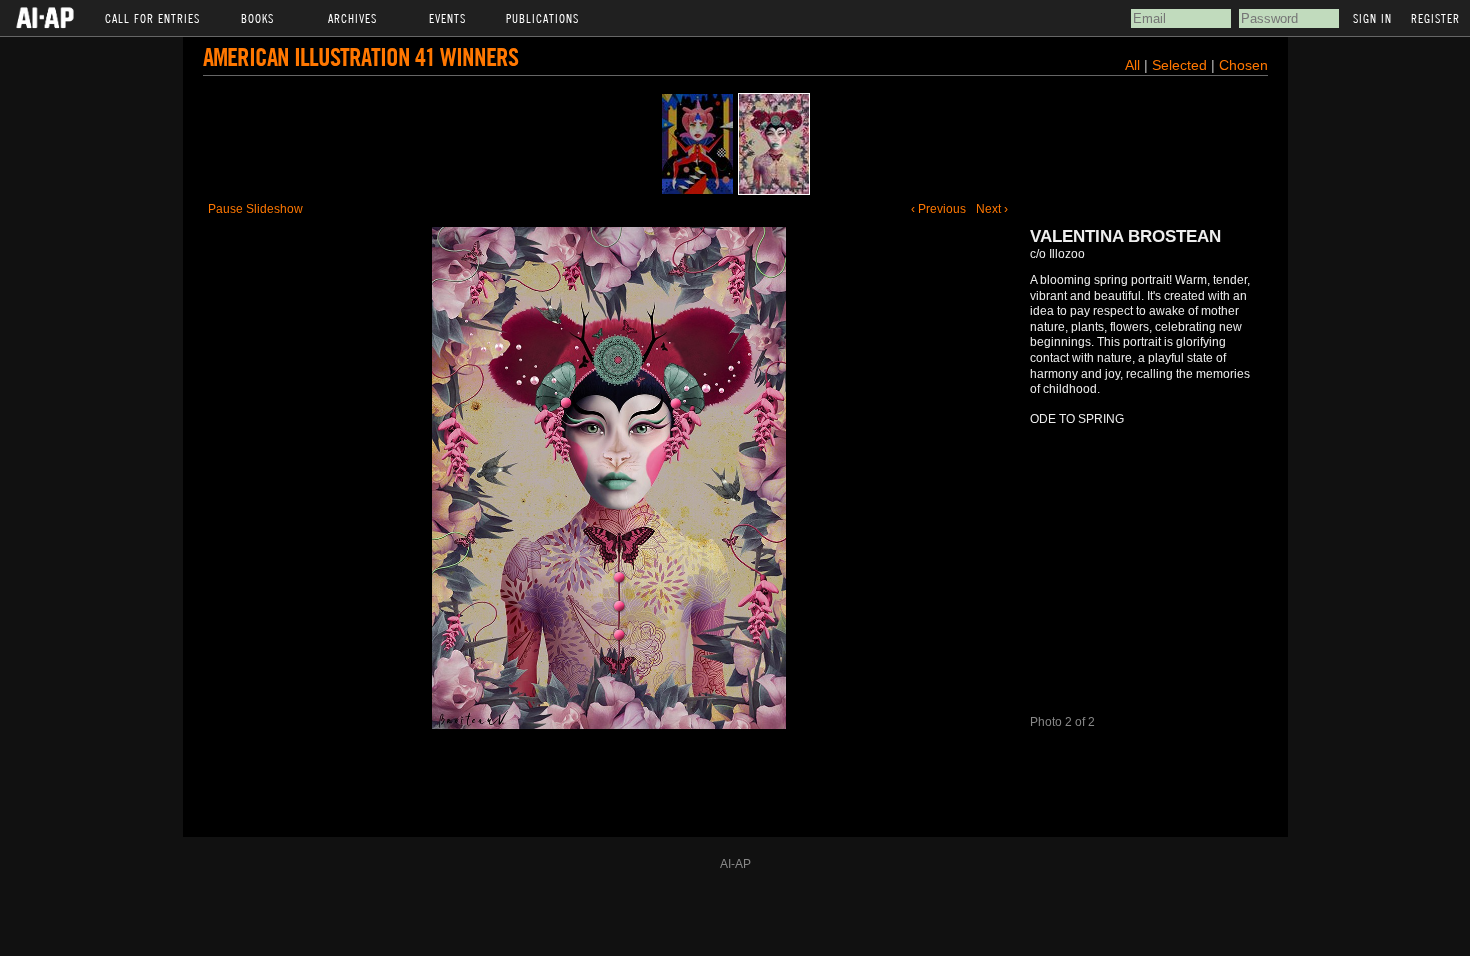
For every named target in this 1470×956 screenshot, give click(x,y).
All (1132, 65)
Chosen (1243, 65)
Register (1435, 18)
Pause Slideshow (255, 209)
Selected (1181, 65)
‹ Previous (938, 209)
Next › (992, 209)
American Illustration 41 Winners (360, 56)
